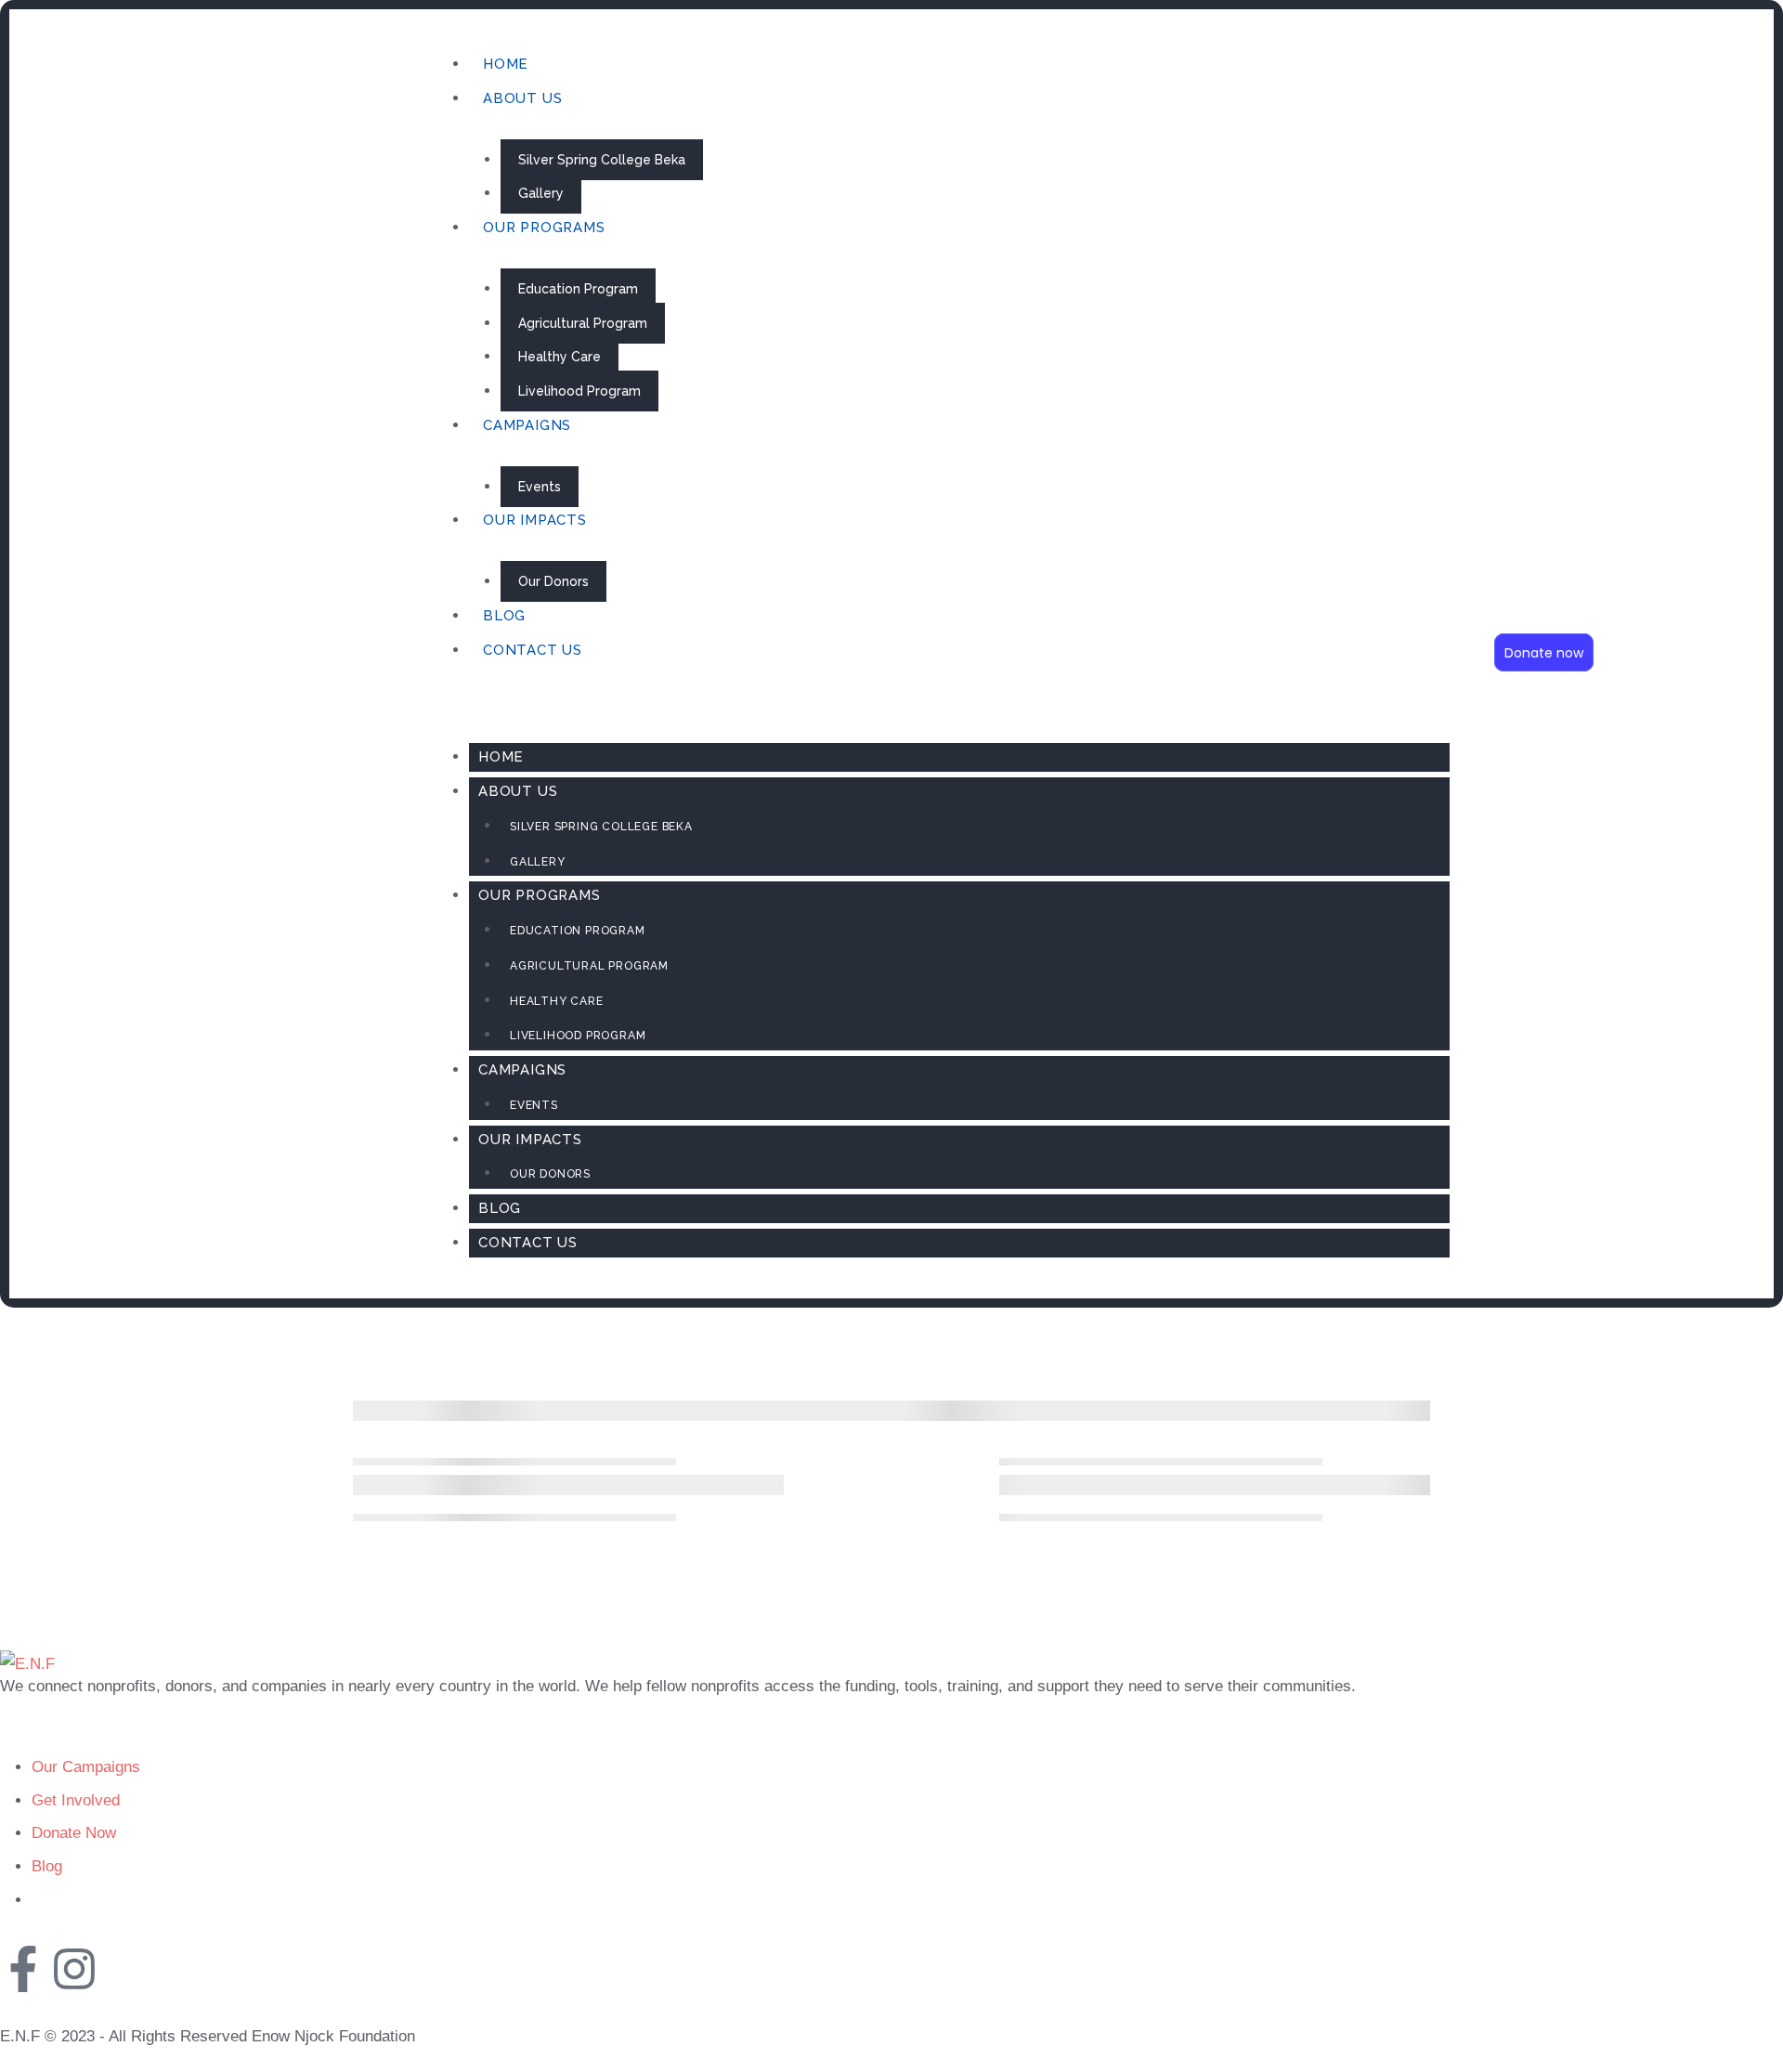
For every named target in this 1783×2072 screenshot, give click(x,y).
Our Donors (553, 581)
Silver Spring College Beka (602, 160)
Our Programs (544, 228)
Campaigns (527, 425)
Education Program (578, 289)
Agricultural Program (583, 323)
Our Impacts (535, 520)
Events (540, 487)
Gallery (541, 193)
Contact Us (533, 650)
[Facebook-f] (23, 1969)
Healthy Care (560, 357)
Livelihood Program (579, 391)
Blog (504, 616)
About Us (522, 98)
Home (506, 64)
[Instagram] (74, 1969)
